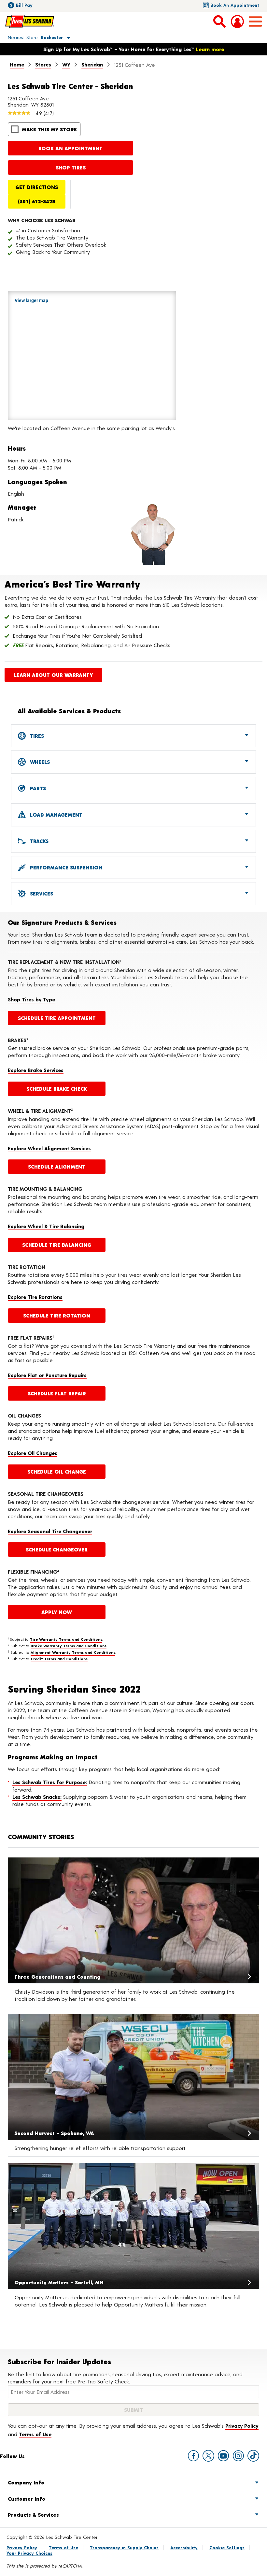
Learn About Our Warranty (53, 675)
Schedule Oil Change (57, 1471)
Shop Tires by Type (31, 999)
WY (66, 64)
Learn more (210, 49)
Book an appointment (70, 148)
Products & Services (33, 2515)
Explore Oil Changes (33, 1453)
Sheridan (92, 64)
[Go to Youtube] (223, 2456)
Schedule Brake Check (57, 1089)
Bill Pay (24, 5)
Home (17, 64)
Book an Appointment (235, 5)
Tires (36, 736)
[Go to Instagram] (238, 2456)
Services (41, 893)
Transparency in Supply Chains (124, 2547)
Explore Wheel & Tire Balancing (46, 1226)
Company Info (26, 2482)
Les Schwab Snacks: (37, 1797)
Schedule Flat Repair (57, 1393)
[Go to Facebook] (193, 2456)
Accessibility (184, 2547)
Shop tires (71, 167)
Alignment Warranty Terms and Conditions (73, 1652)
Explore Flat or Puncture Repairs (47, 1375)
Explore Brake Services (36, 1070)
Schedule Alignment (57, 1166)
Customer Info (27, 2499)
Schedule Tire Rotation (57, 1315)
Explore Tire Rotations (35, 1297)
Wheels (39, 762)
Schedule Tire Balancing (57, 1245)
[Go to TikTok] (253, 2456)
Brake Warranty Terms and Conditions (69, 1646)
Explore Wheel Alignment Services (49, 1148)
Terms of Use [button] (35, 2434)
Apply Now (57, 1612)
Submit (133, 2410)
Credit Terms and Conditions (59, 1659)
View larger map (31, 300)
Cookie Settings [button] (227, 2547)
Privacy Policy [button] (242, 2426)
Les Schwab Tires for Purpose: (50, 1782)
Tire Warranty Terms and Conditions (66, 1639)
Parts (37, 788)
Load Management (55, 815)
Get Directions (37, 187)
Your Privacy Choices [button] (29, 2553)
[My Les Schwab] (237, 22)
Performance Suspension (65, 867)
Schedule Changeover (57, 1549)
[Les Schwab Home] (30, 21)
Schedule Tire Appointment (57, 1018)
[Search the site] (219, 21)
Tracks (38, 841)
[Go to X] (208, 2456)
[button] (31, 37)
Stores (43, 64)
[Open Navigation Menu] (255, 22)
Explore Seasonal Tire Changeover (50, 1531)
